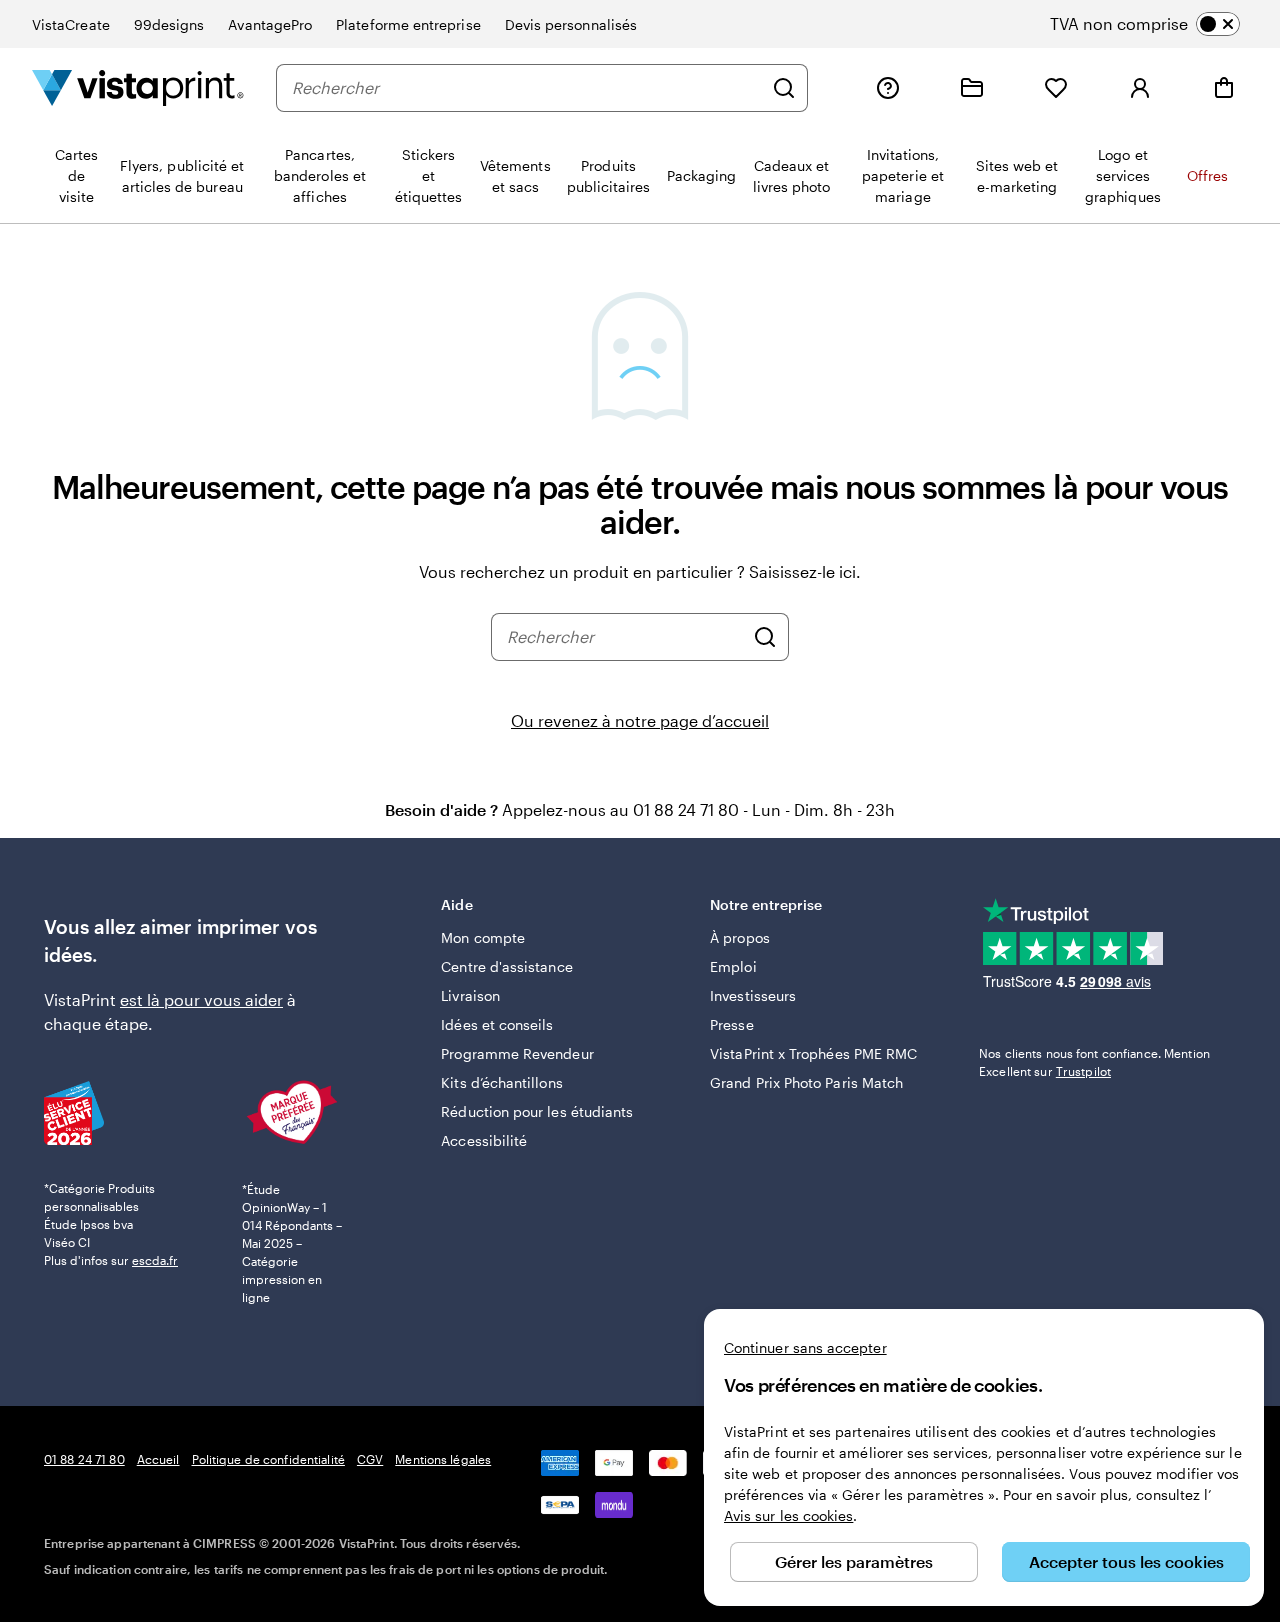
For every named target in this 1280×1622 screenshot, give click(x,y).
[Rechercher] (784, 88)
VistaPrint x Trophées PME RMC (813, 1053)
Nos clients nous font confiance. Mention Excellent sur (1094, 1062)
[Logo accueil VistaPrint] (138, 87)
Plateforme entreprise (408, 24)
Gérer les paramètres (854, 1561)
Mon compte (483, 937)
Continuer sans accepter (805, 1347)
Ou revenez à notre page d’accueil (640, 720)
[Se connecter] (1140, 88)
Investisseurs (753, 995)
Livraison (470, 995)
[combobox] (527, 88)
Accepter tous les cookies (1126, 1561)
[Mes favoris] (1056, 88)
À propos (740, 937)
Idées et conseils (497, 1024)
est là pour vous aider (201, 999)
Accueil (158, 1459)
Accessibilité (484, 1140)
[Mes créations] (972, 88)
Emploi (733, 966)
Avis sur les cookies (788, 1515)
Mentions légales (443, 1459)
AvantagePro (270, 24)
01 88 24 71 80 (84, 1459)
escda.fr (155, 1260)
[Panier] (1224, 88)
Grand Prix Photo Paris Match (806, 1082)
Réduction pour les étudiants (537, 1111)
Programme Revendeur (517, 1053)
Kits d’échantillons (501, 1082)
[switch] (1161, 24)
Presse (731, 1024)
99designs (169, 24)
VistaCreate (71, 24)
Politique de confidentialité (268, 1459)
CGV (370, 1459)
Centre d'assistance (506, 966)
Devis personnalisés (571, 24)
